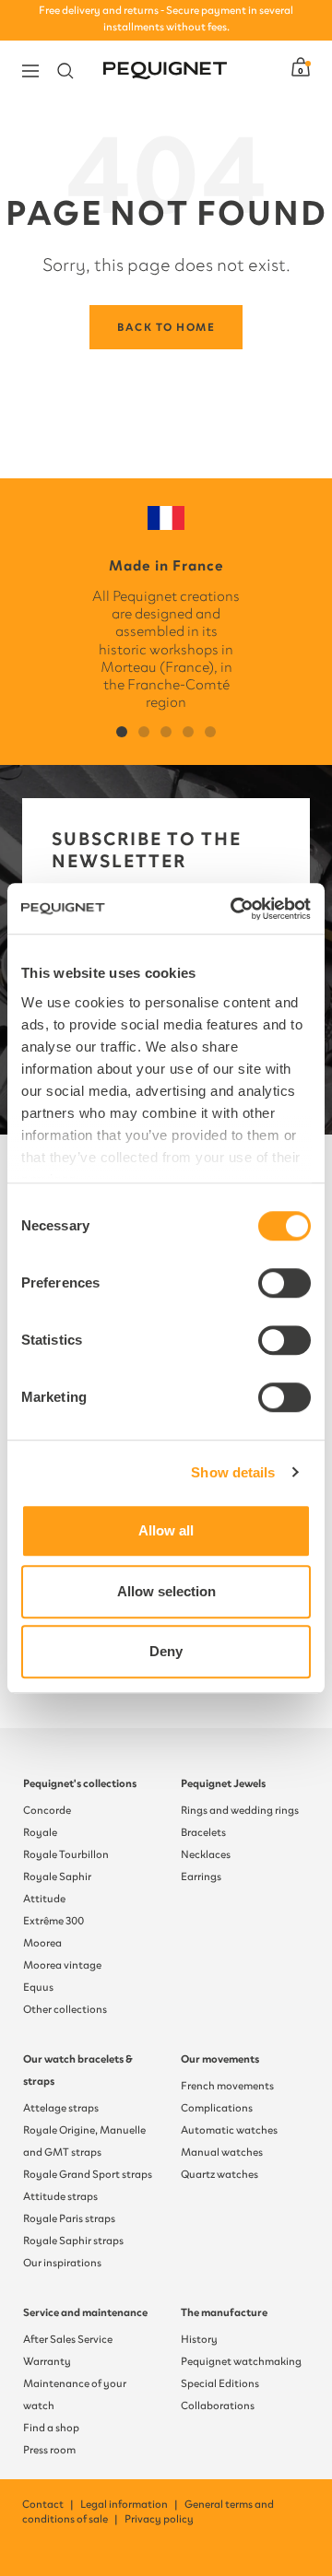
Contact (49, 2504)
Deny (166, 1651)
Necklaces (206, 1854)
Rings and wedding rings (240, 1810)
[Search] (65, 71)
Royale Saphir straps (73, 2241)
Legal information (130, 2504)
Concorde (47, 1810)
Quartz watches (219, 2174)
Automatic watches (229, 2130)
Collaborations (218, 2405)
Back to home (166, 327)
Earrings (201, 1876)
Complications (217, 2108)
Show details (233, 1472)
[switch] (285, 1283)
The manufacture (224, 2312)
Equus (38, 1987)
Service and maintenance (85, 2312)
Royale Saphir (57, 1876)
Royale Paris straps (69, 2218)
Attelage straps (61, 2108)
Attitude (44, 1899)
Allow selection (166, 1591)
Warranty (47, 2361)
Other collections (65, 2009)
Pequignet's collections (80, 1783)
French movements (227, 2086)
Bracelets (203, 1832)
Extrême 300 (53, 1921)
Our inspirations (62, 2263)
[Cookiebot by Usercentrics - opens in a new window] (234, 909)
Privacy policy (159, 2519)
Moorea (42, 1943)
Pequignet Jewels (223, 1783)
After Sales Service (68, 2339)
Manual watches (222, 2152)
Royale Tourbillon (66, 1854)
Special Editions (220, 2383)
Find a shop (51, 2428)
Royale (40, 1832)
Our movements (220, 2059)
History (199, 2339)
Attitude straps (60, 2196)
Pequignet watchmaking (241, 2361)
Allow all (166, 1530)
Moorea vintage (62, 1965)
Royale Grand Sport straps (88, 2174)
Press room (49, 2450)
